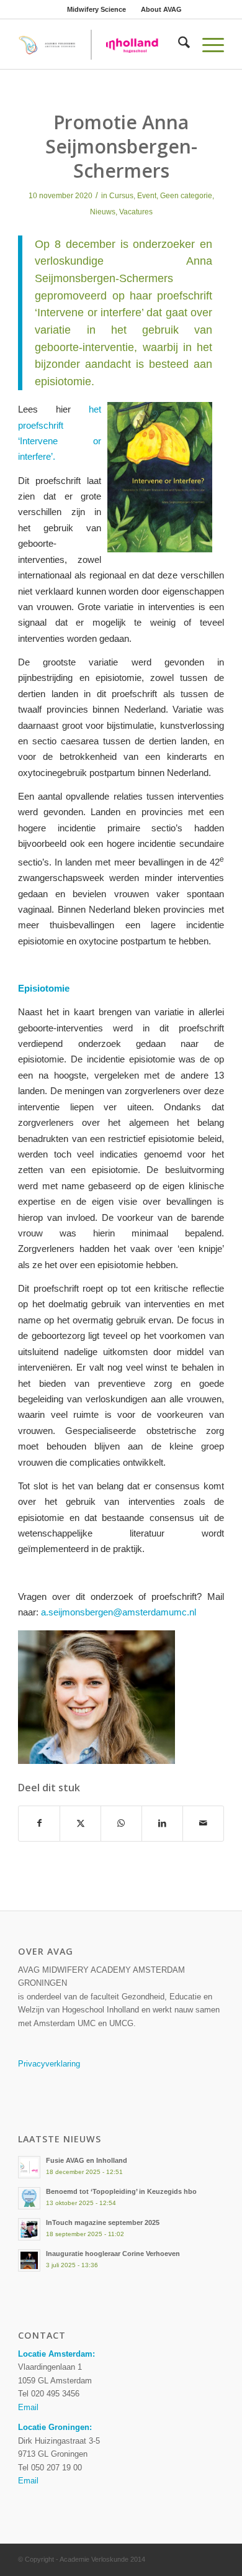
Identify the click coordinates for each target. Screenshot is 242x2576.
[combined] (100, 44)
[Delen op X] (80, 1823)
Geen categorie (186, 196)
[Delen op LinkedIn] (162, 1823)
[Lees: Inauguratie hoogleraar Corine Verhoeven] (29, 2260)
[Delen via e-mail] (203, 1823)
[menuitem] (97, 9)
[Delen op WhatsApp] (121, 1823)
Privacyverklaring (49, 2064)
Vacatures (136, 212)
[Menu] (207, 44)
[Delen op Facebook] (39, 1823)
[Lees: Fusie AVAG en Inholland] (29, 2167)
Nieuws (103, 212)
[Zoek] (178, 44)
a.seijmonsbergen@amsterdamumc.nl (119, 1612)
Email (28, 2407)
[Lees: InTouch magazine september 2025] (29, 2229)
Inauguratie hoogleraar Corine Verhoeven (113, 2254)
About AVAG (161, 9)
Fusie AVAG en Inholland (87, 2160)
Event (147, 196)
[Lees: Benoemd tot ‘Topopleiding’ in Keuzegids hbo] (29, 2198)
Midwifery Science (96, 9)
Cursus (121, 196)
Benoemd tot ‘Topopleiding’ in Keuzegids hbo (121, 2191)
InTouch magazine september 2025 (103, 2222)
